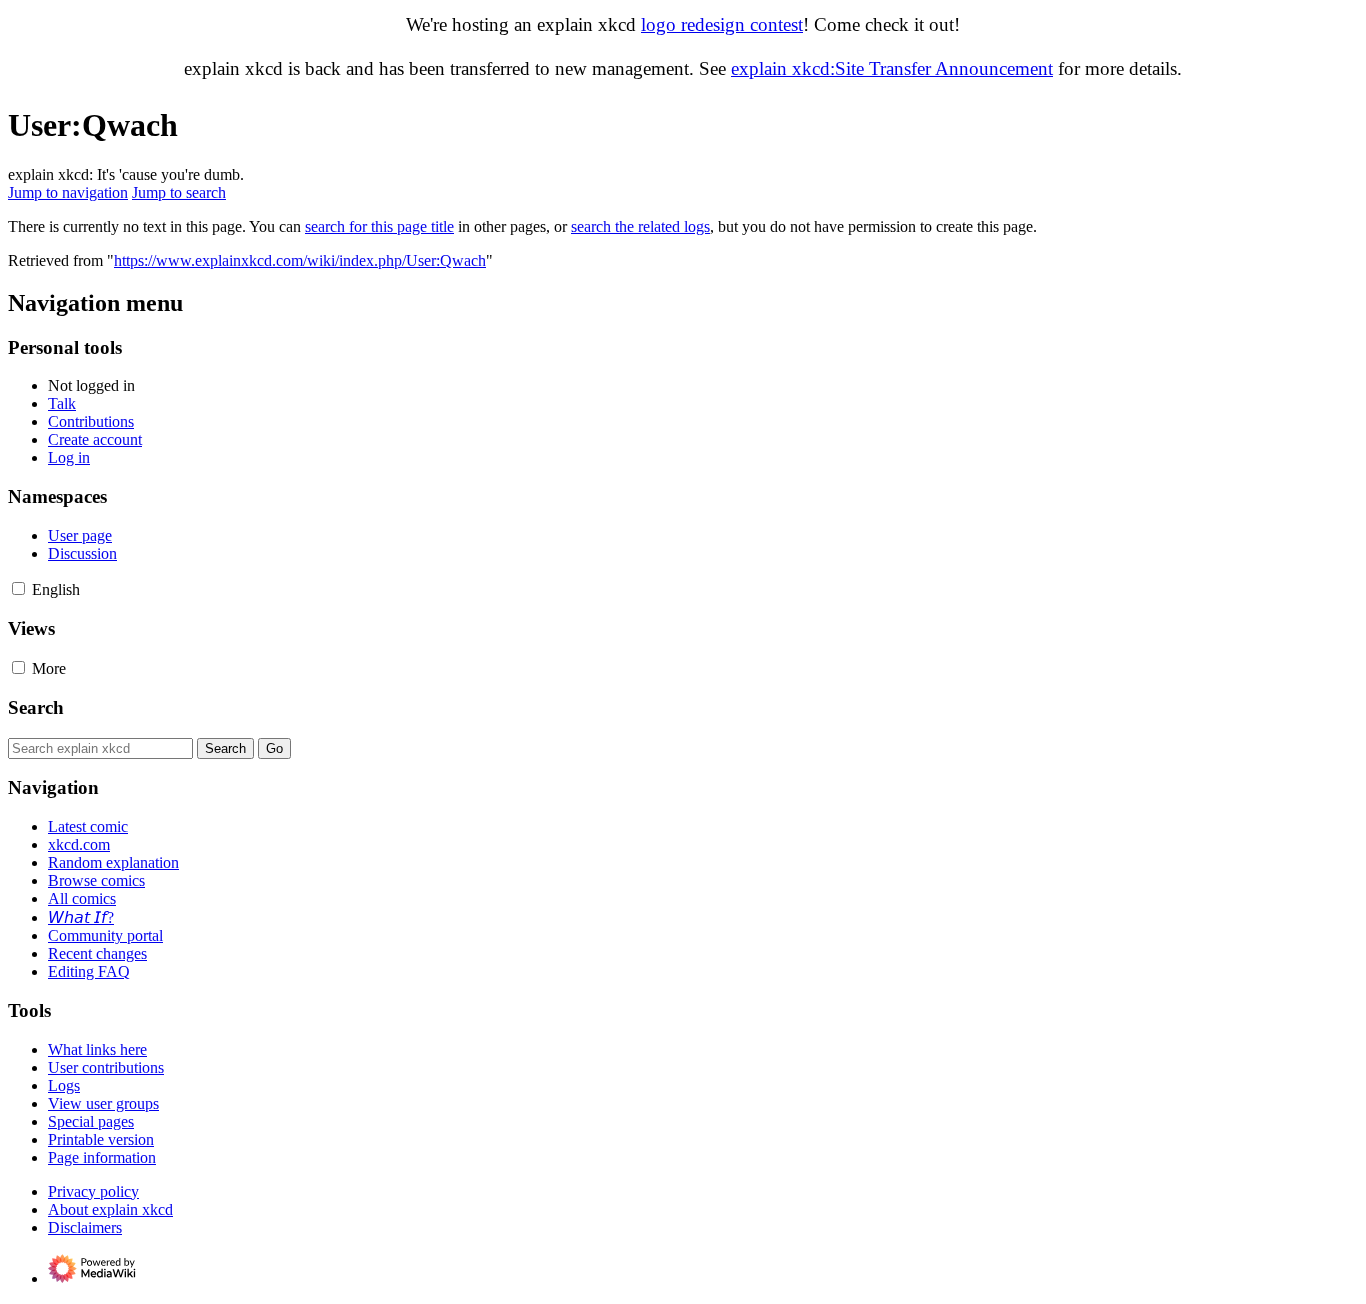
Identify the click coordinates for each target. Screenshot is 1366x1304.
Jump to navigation (68, 192)
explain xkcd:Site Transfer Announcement (892, 68)
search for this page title (379, 226)
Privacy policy (93, 1191)
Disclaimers (85, 1227)
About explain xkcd (110, 1209)
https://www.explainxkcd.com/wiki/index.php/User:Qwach (300, 260)
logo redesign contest (722, 24)
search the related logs (640, 226)
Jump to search (179, 192)
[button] (18, 588)
